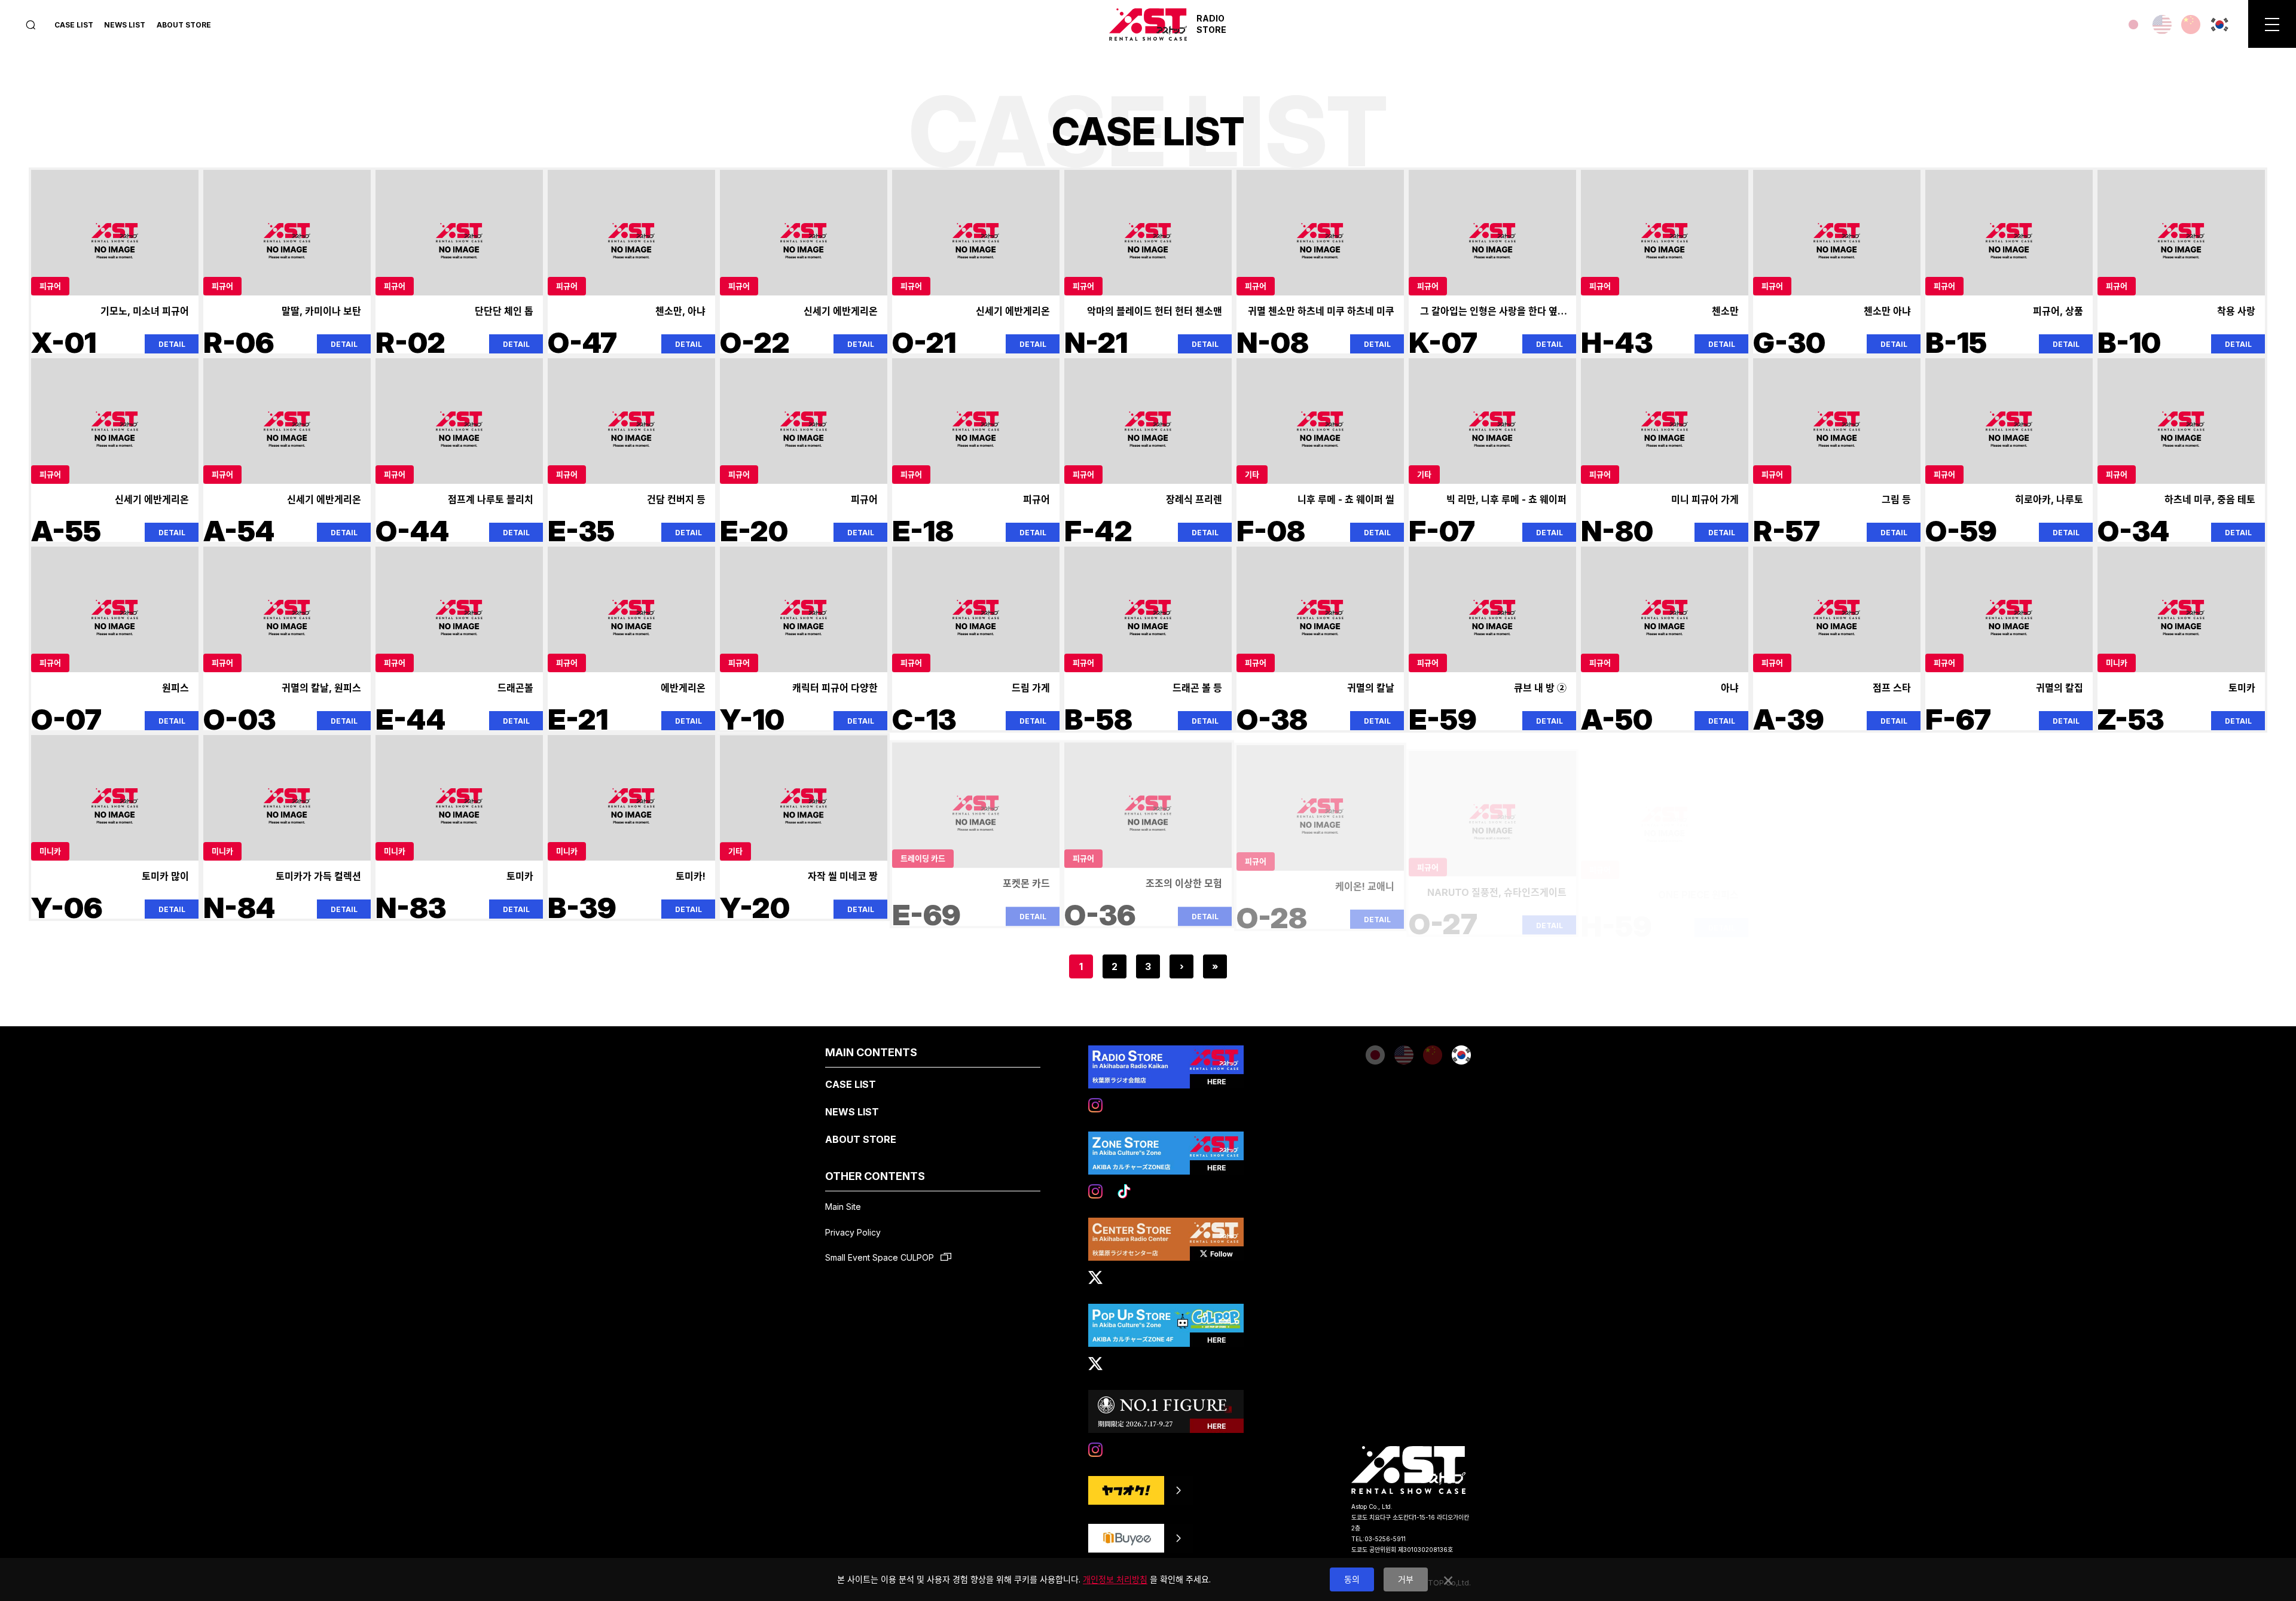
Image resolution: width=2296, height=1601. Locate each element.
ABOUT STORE (184, 25)
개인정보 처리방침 (1115, 1579)
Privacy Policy (853, 1232)
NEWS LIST (125, 25)
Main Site (843, 1207)
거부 (1406, 1579)
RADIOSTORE (1211, 24)
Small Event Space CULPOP (881, 1257)
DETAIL (172, 344)
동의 (1352, 1579)
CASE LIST (74, 25)
